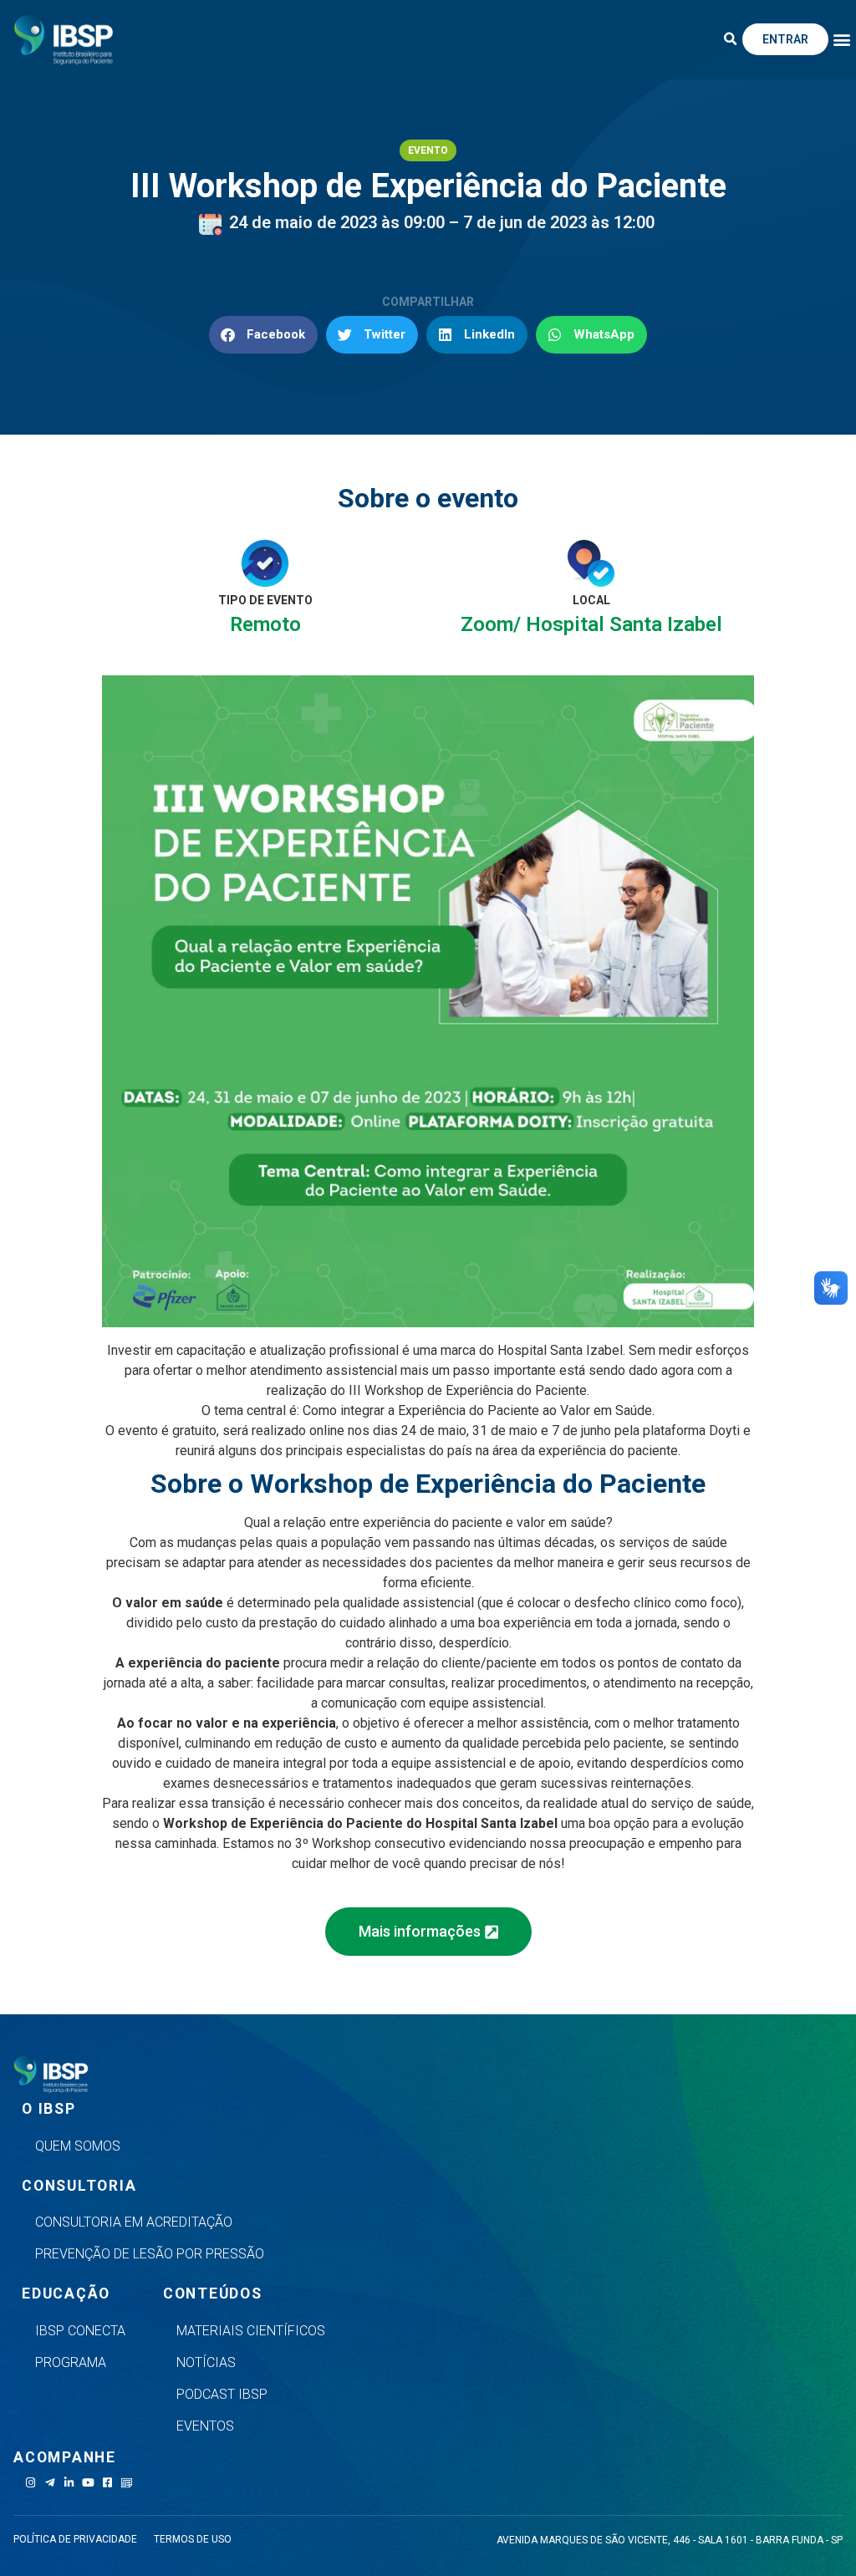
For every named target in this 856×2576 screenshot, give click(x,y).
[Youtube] (88, 2483)
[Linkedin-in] (69, 2483)
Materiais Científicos (251, 2331)
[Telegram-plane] (50, 2483)
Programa (71, 2362)
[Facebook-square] (107, 2483)
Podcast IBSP (222, 2394)
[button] (731, 39)
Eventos (205, 2426)
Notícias (206, 2362)
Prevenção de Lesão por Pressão (150, 2254)
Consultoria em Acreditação (134, 2222)
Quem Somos (78, 2146)
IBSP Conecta (80, 2331)
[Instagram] (31, 2483)
